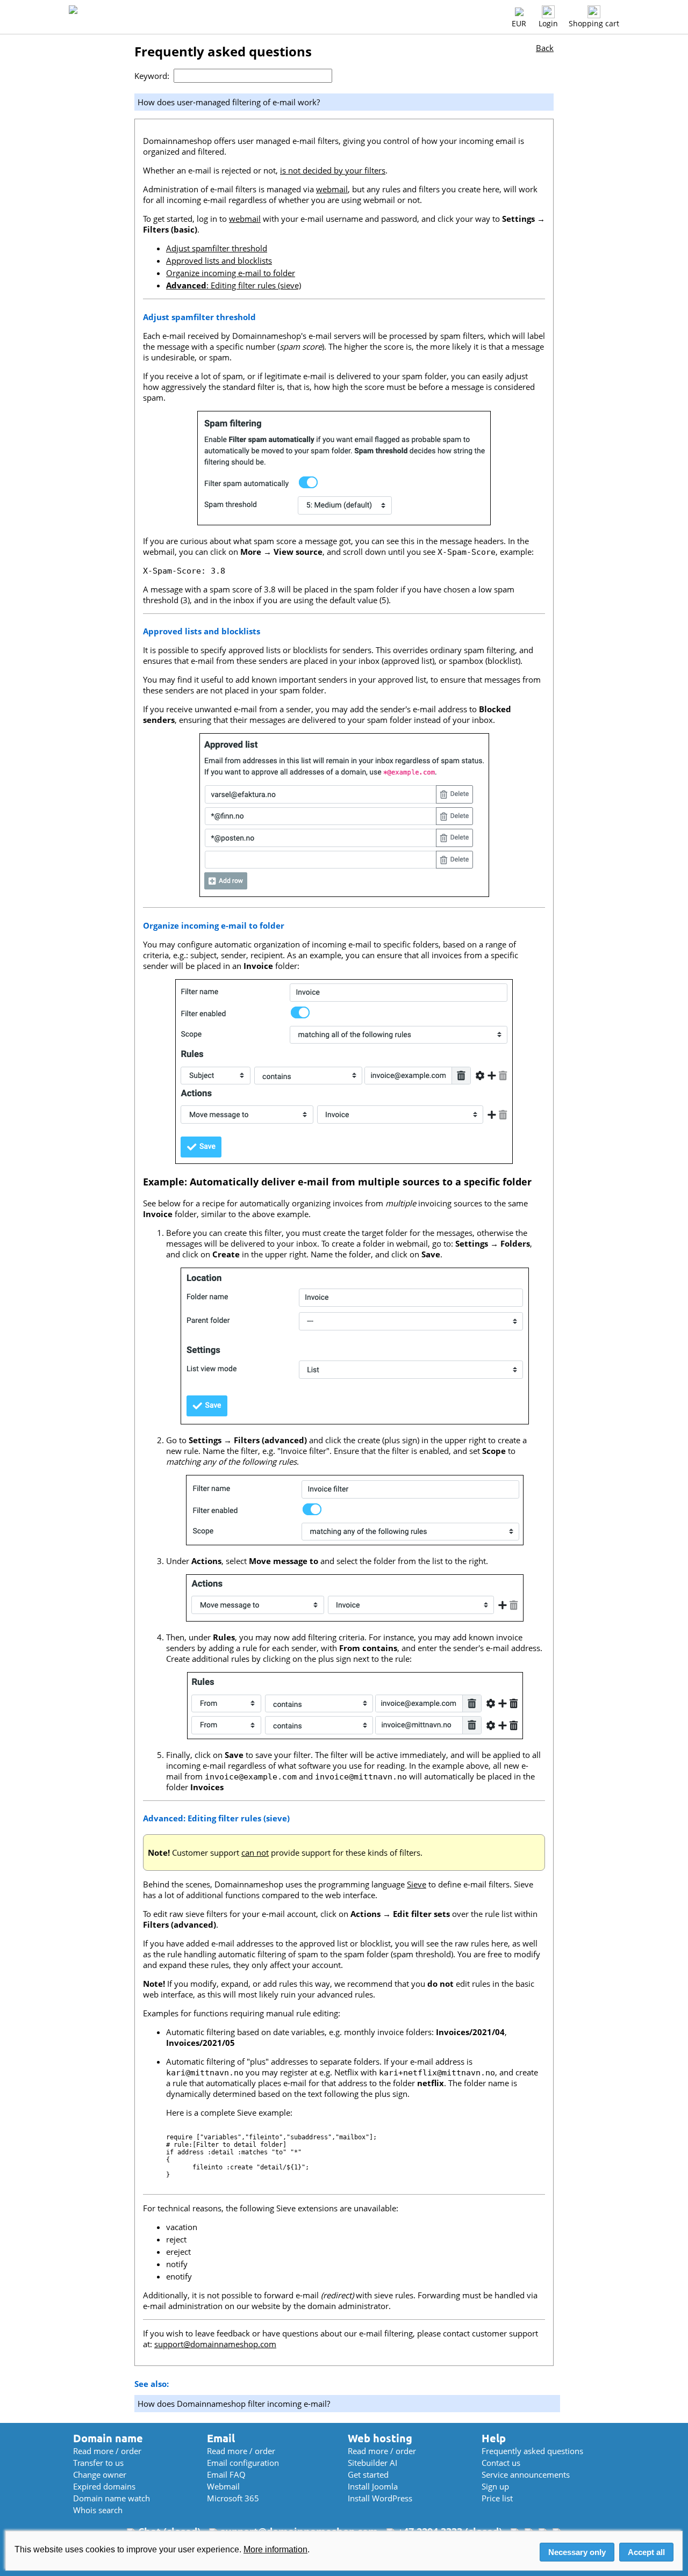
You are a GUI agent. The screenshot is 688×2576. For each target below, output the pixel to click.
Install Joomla (373, 2486)
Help (494, 2438)
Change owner (100, 2474)
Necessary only (577, 2552)
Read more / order (107, 2451)
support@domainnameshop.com (215, 2344)
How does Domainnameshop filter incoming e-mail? (234, 2404)
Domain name (108, 2438)
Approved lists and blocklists (219, 261)
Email (221, 2438)
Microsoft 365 (233, 2498)
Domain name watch (112, 2498)
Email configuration (243, 2463)
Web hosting (380, 2438)
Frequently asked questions (532, 2451)
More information (275, 2549)
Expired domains (104, 2486)
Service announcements (526, 2474)
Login (548, 23)
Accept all (646, 2552)
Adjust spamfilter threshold (217, 248)
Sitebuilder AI (372, 2463)
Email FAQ (226, 2474)
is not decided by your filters (333, 170)
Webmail (223, 2486)
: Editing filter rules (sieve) (234, 285)
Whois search (98, 2510)
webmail (332, 189)
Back (545, 48)
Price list (497, 2498)
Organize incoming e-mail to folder (231, 273)
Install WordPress (380, 2498)
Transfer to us (98, 2463)
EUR (519, 23)
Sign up (495, 2486)
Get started (368, 2474)
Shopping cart (594, 23)
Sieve (417, 1884)
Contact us (501, 2463)
